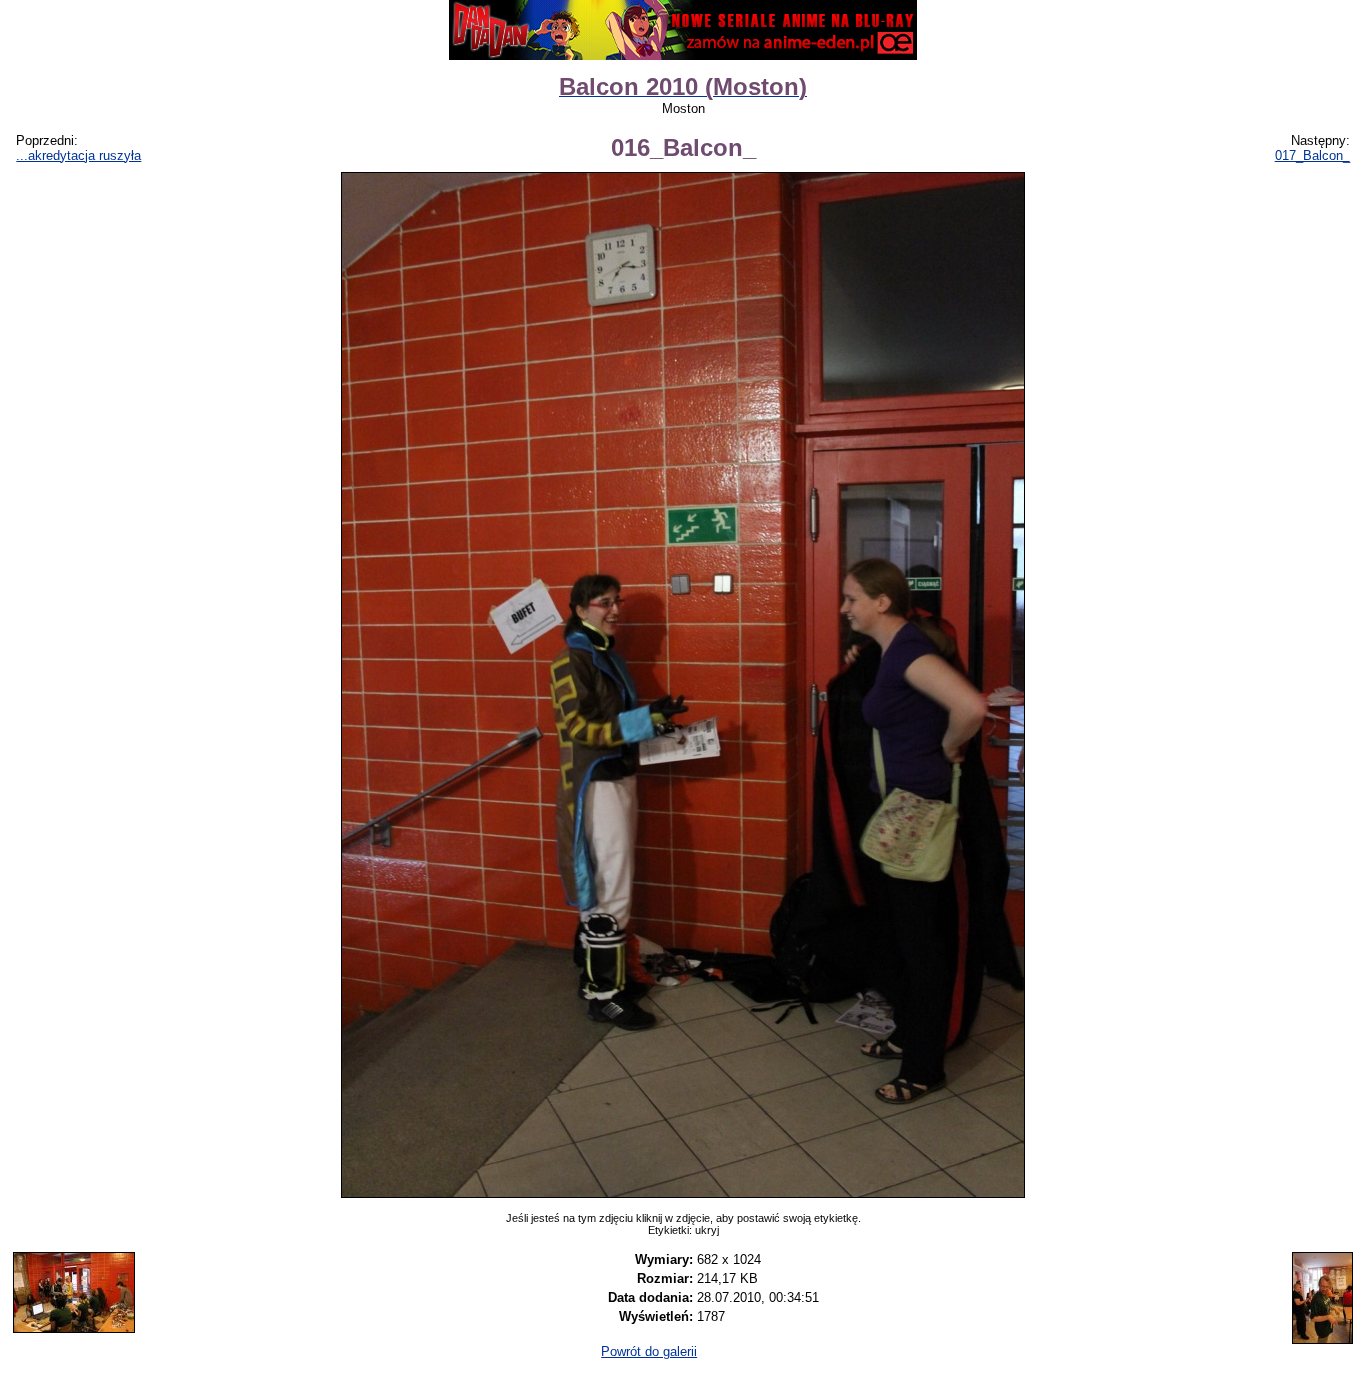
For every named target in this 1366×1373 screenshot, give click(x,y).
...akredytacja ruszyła (78, 155)
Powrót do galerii (649, 1351)
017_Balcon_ (1312, 155)
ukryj (707, 1230)
